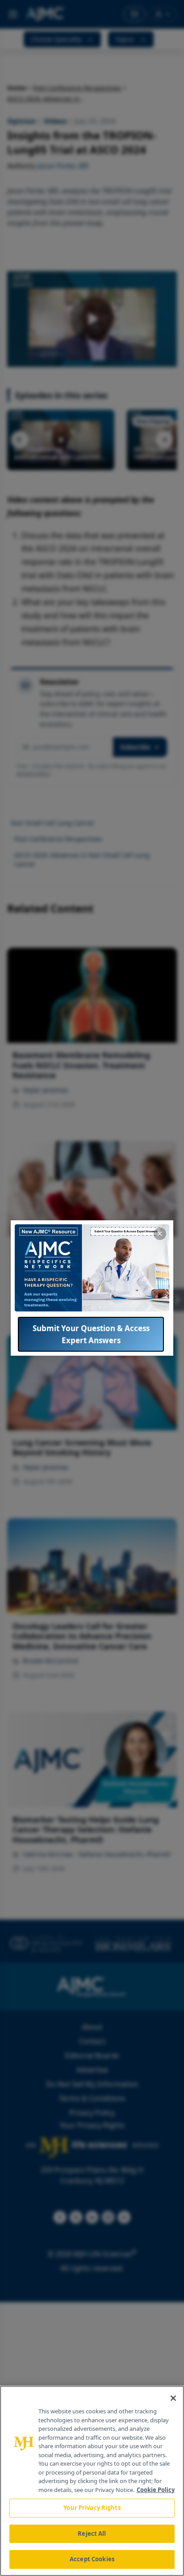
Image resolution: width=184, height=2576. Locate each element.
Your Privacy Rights (92, 2508)
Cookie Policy (156, 2490)
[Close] (173, 2398)
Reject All (92, 2534)
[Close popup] (160, 1234)
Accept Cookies (92, 2559)
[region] (92, 2481)
